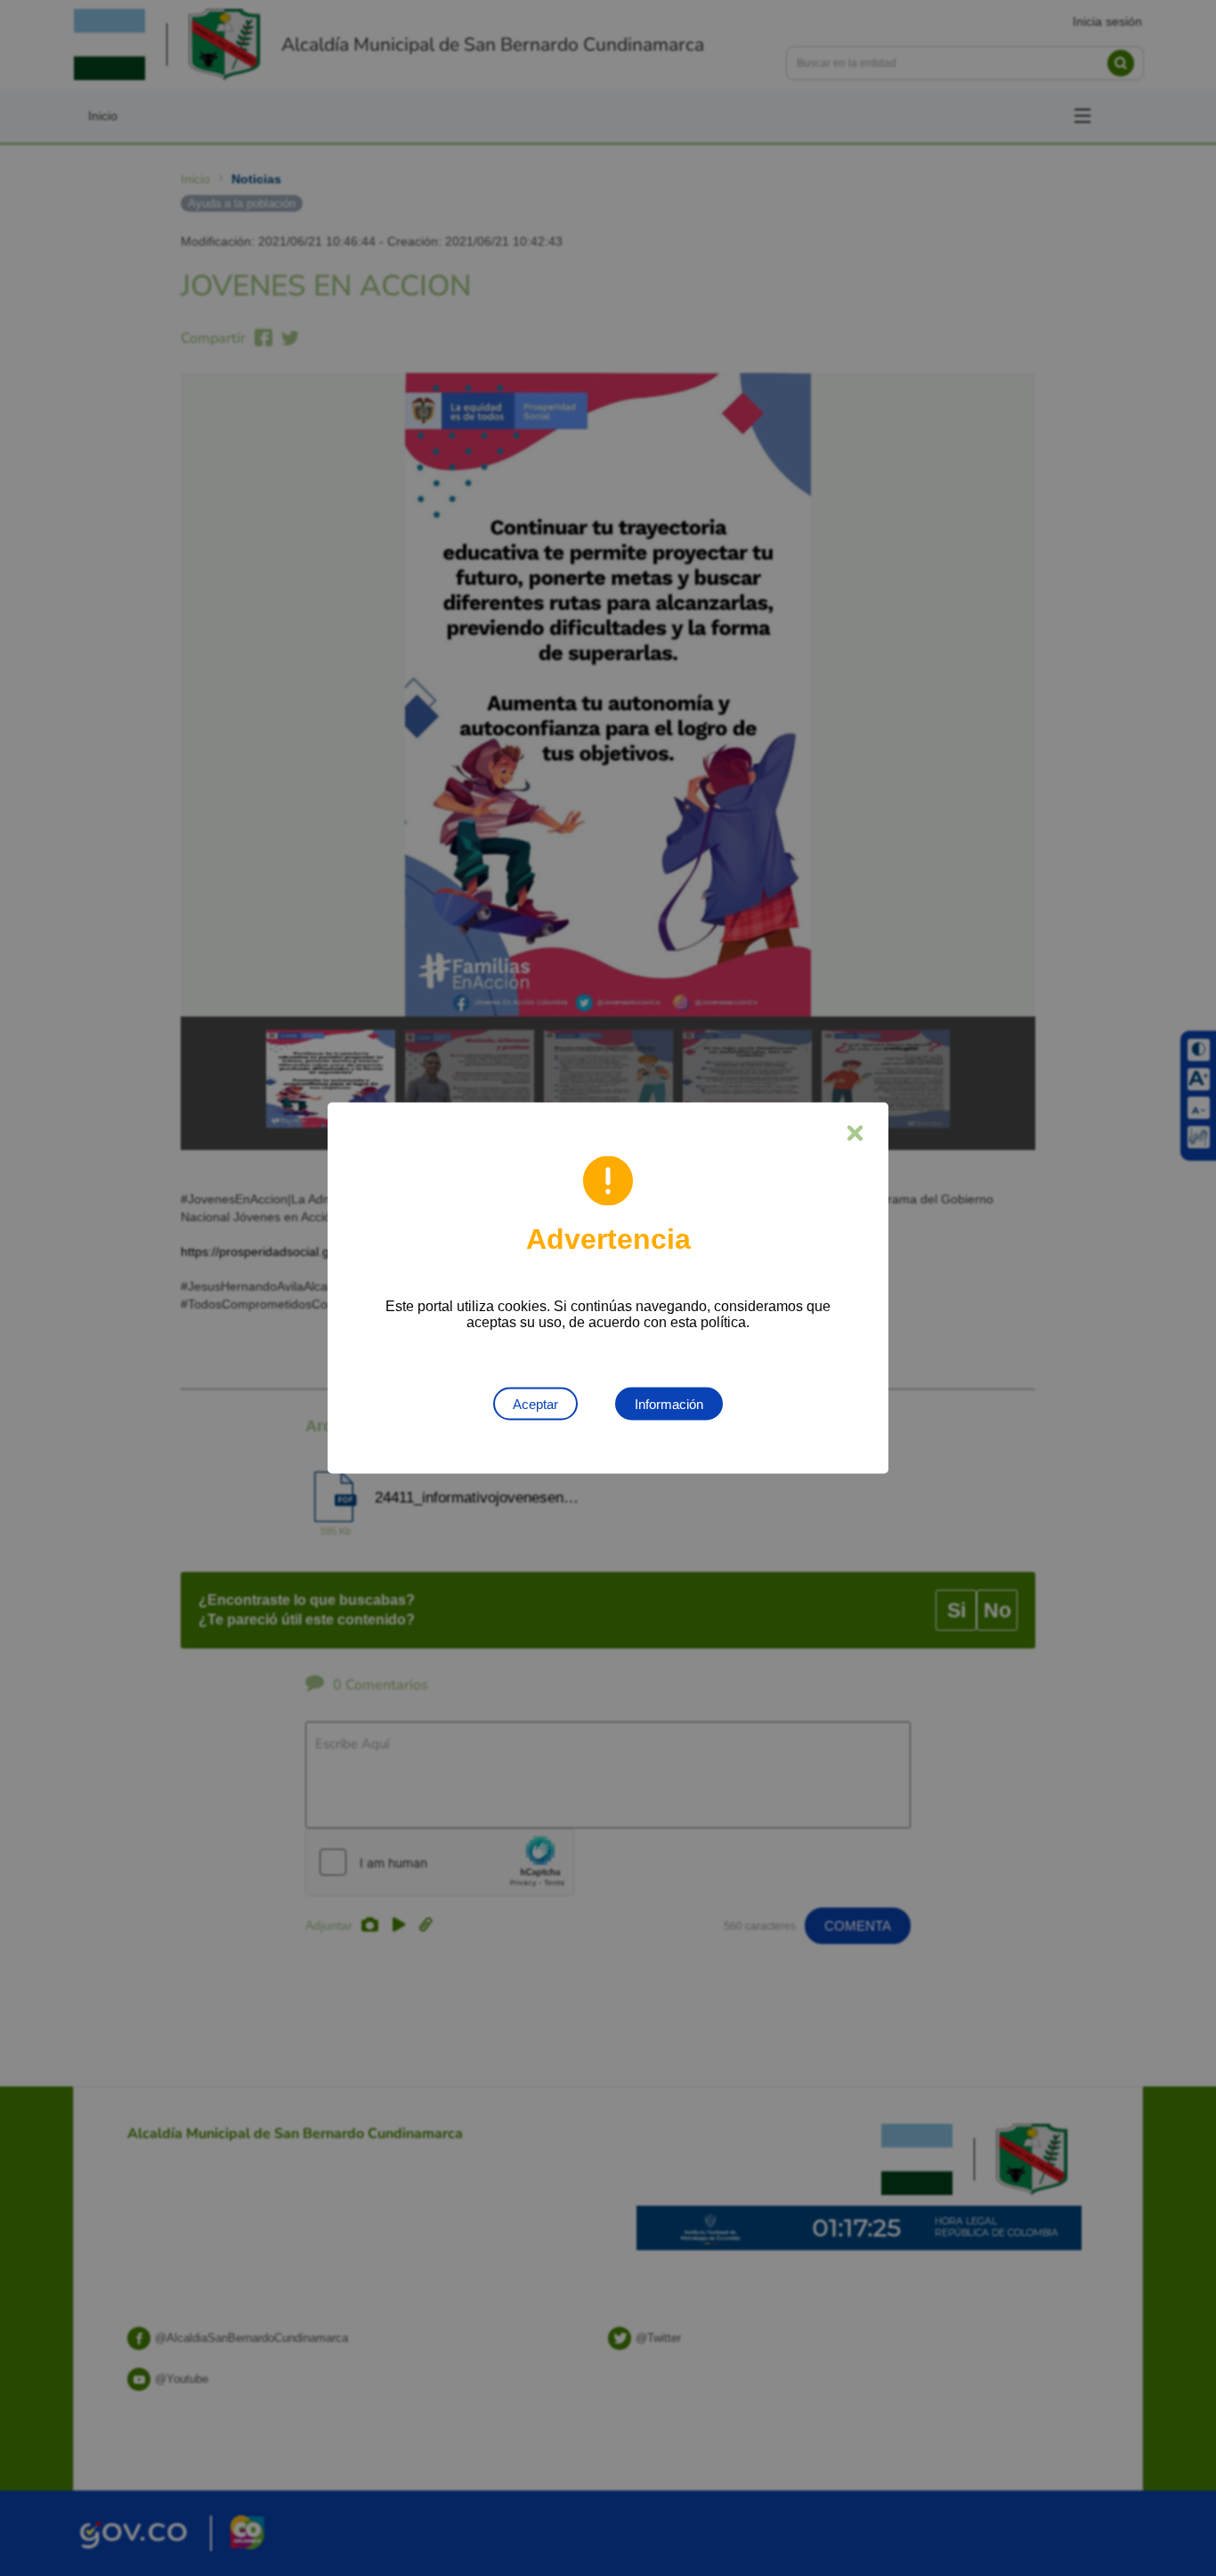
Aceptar (535, 1404)
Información (669, 1404)
